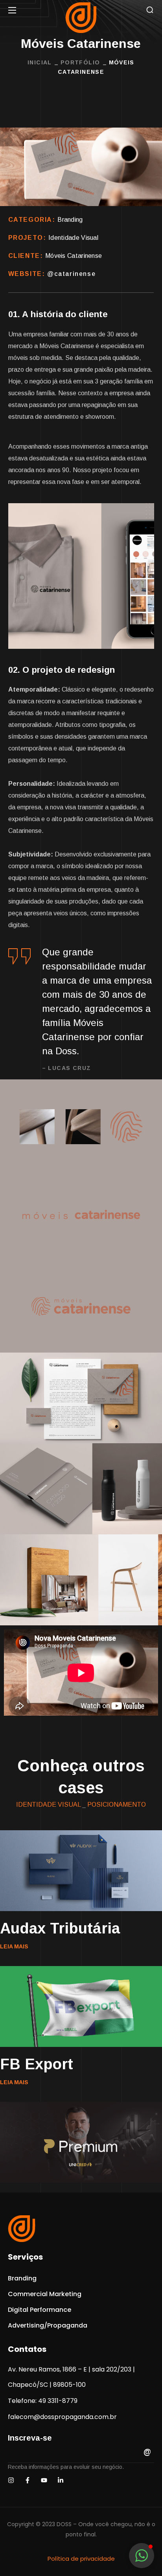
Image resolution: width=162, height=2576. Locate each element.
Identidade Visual (48, 1805)
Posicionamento (117, 1805)
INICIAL (40, 62)
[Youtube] (44, 2480)
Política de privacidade (81, 2559)
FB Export (37, 2064)
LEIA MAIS (14, 1946)
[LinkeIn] (61, 2480)
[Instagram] (11, 2480)
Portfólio (80, 62)
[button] (150, 10)
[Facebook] (28, 2480)
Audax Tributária (60, 1928)
